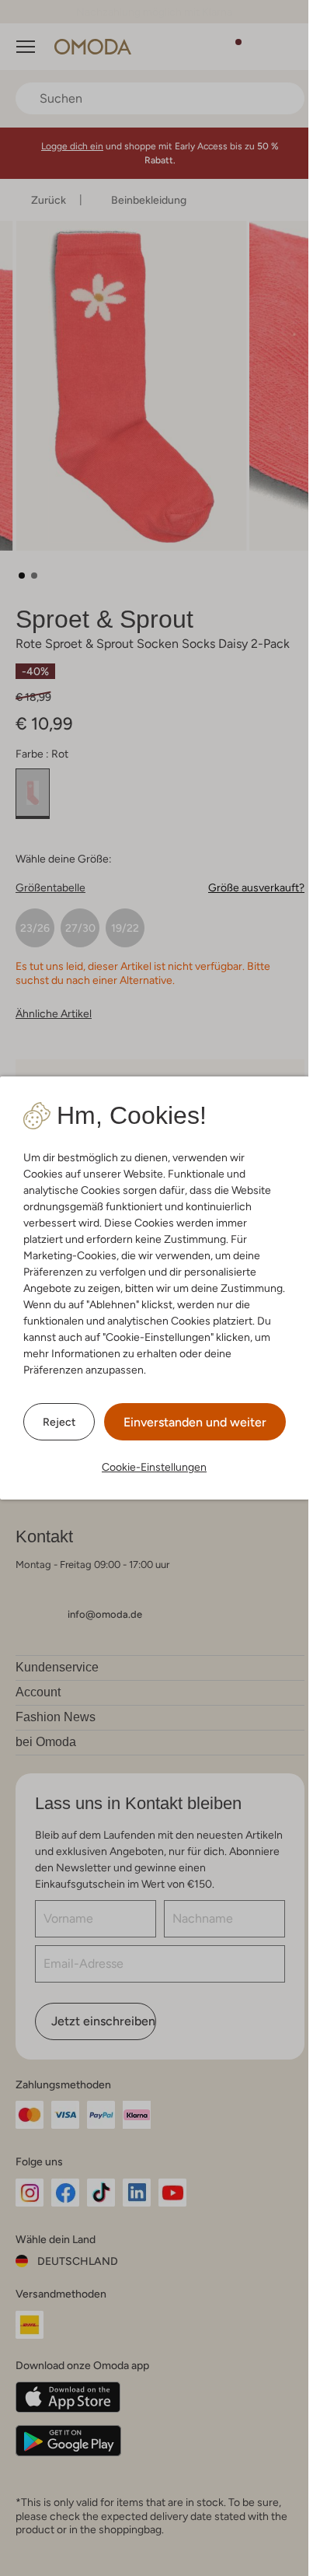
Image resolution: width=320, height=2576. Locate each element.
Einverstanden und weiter (195, 1422)
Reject (59, 1422)
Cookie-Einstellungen (154, 1467)
